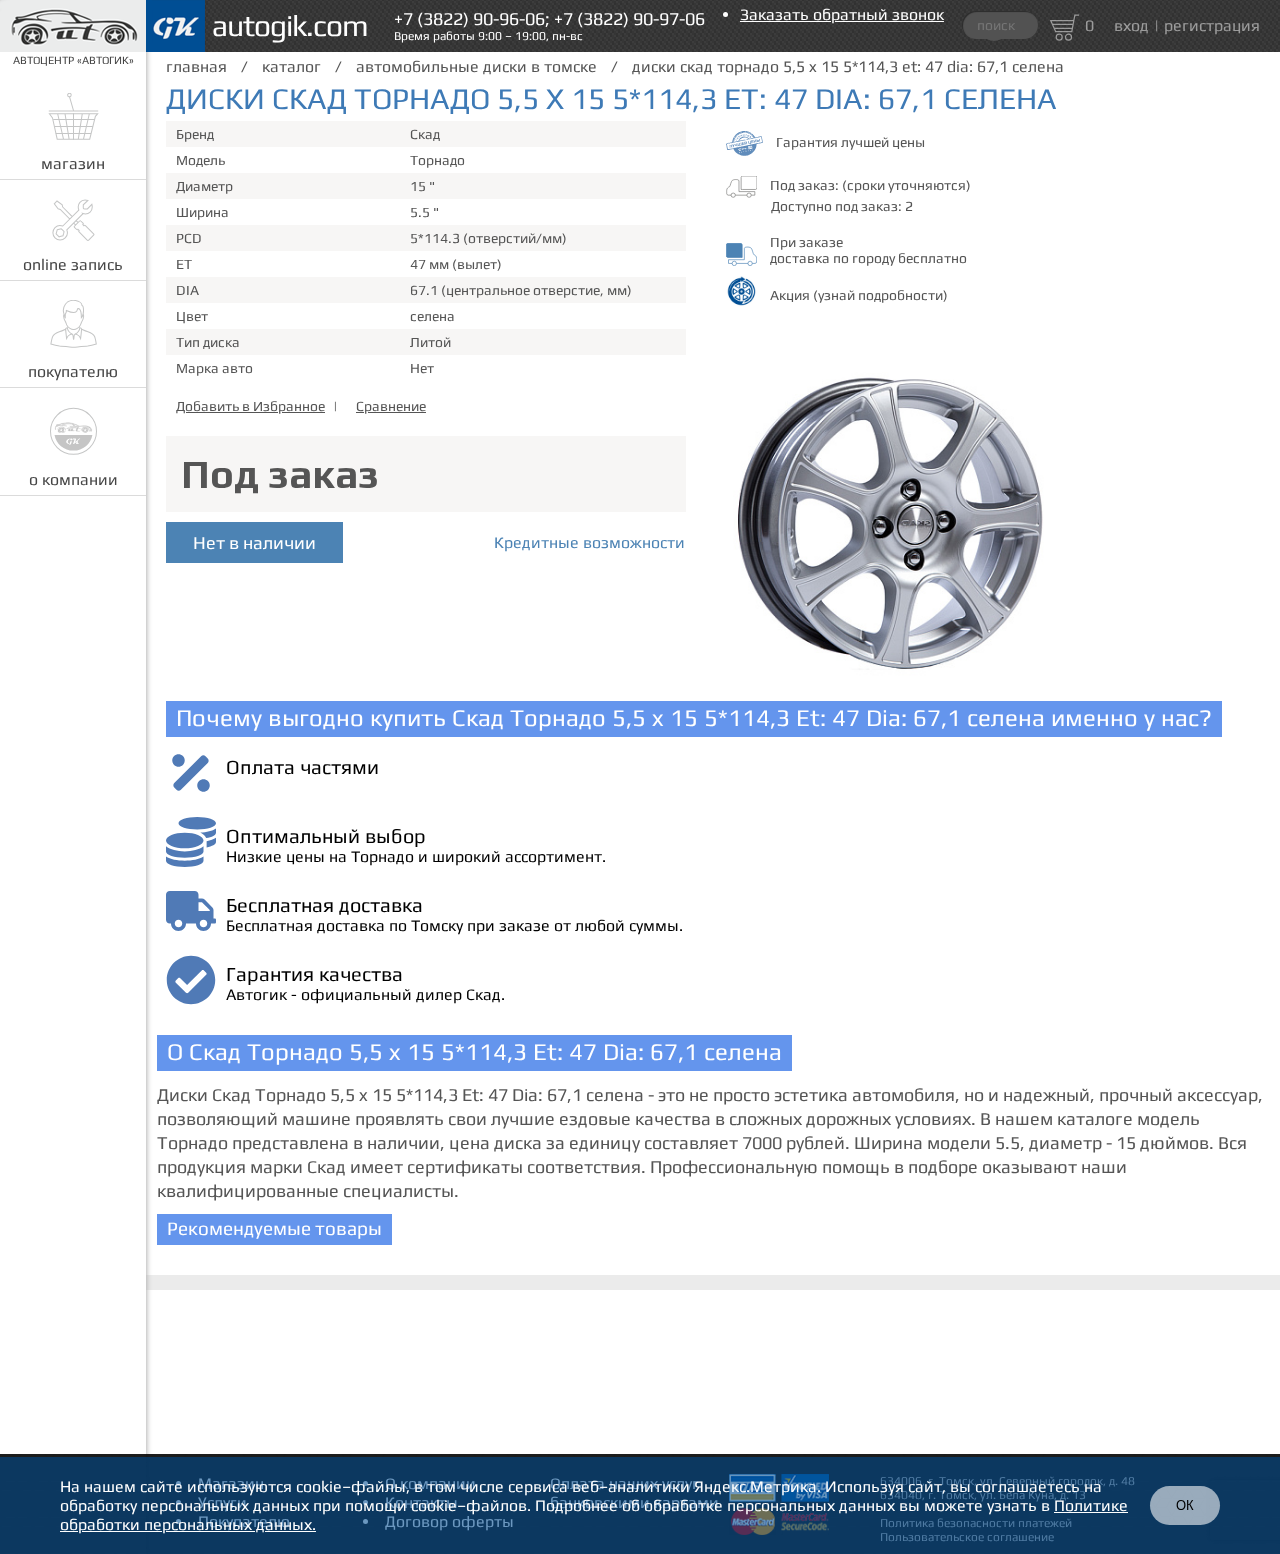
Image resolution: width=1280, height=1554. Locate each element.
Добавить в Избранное (250, 406)
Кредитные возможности (589, 542)
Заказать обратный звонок (842, 14)
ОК (1185, 1505)
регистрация (1212, 25)
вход (1131, 25)
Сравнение (391, 406)
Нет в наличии (254, 542)
